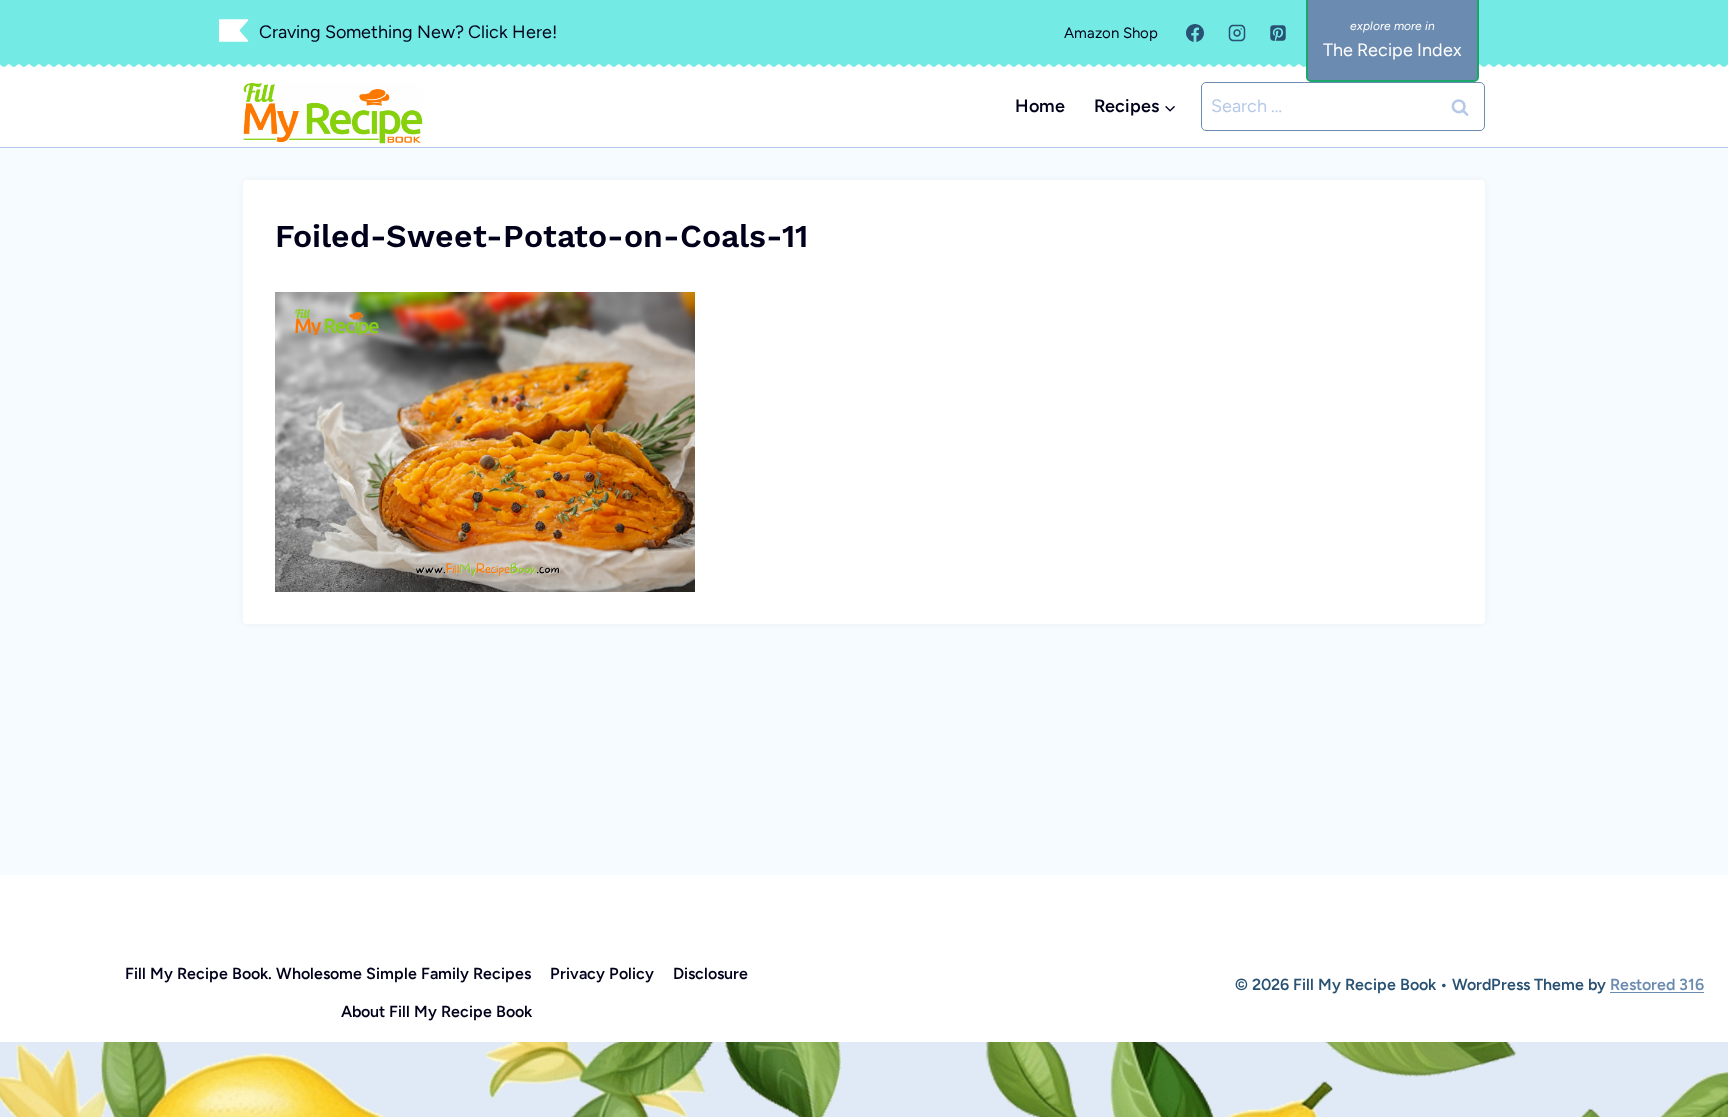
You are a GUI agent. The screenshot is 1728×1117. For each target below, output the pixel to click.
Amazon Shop (1111, 33)
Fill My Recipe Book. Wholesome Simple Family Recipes (328, 973)
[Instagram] (1237, 33)
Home (1040, 106)
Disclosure (710, 973)
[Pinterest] (1278, 33)
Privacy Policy (602, 973)
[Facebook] (1195, 33)
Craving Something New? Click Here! (408, 32)
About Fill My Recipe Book (436, 1011)
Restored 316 (1657, 984)
